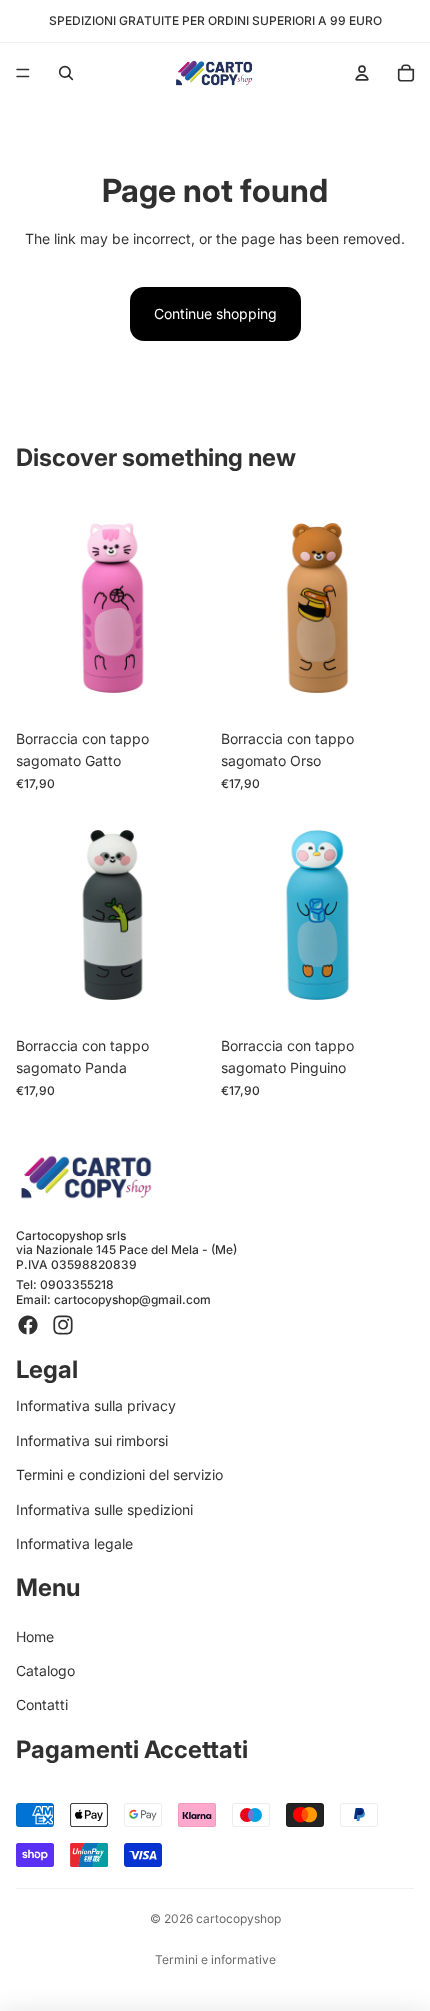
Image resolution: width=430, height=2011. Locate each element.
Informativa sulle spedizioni (104, 1508)
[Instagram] (63, 1325)
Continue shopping (215, 313)
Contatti (42, 1704)
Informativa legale (74, 1543)
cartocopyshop (238, 1918)
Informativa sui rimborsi (92, 1440)
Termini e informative (215, 1959)
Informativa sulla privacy (96, 1405)
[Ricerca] (66, 73)
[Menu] (23, 73)
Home (35, 1636)
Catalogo (45, 1670)
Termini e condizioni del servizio (119, 1474)
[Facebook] (28, 1325)
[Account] (362, 73)
